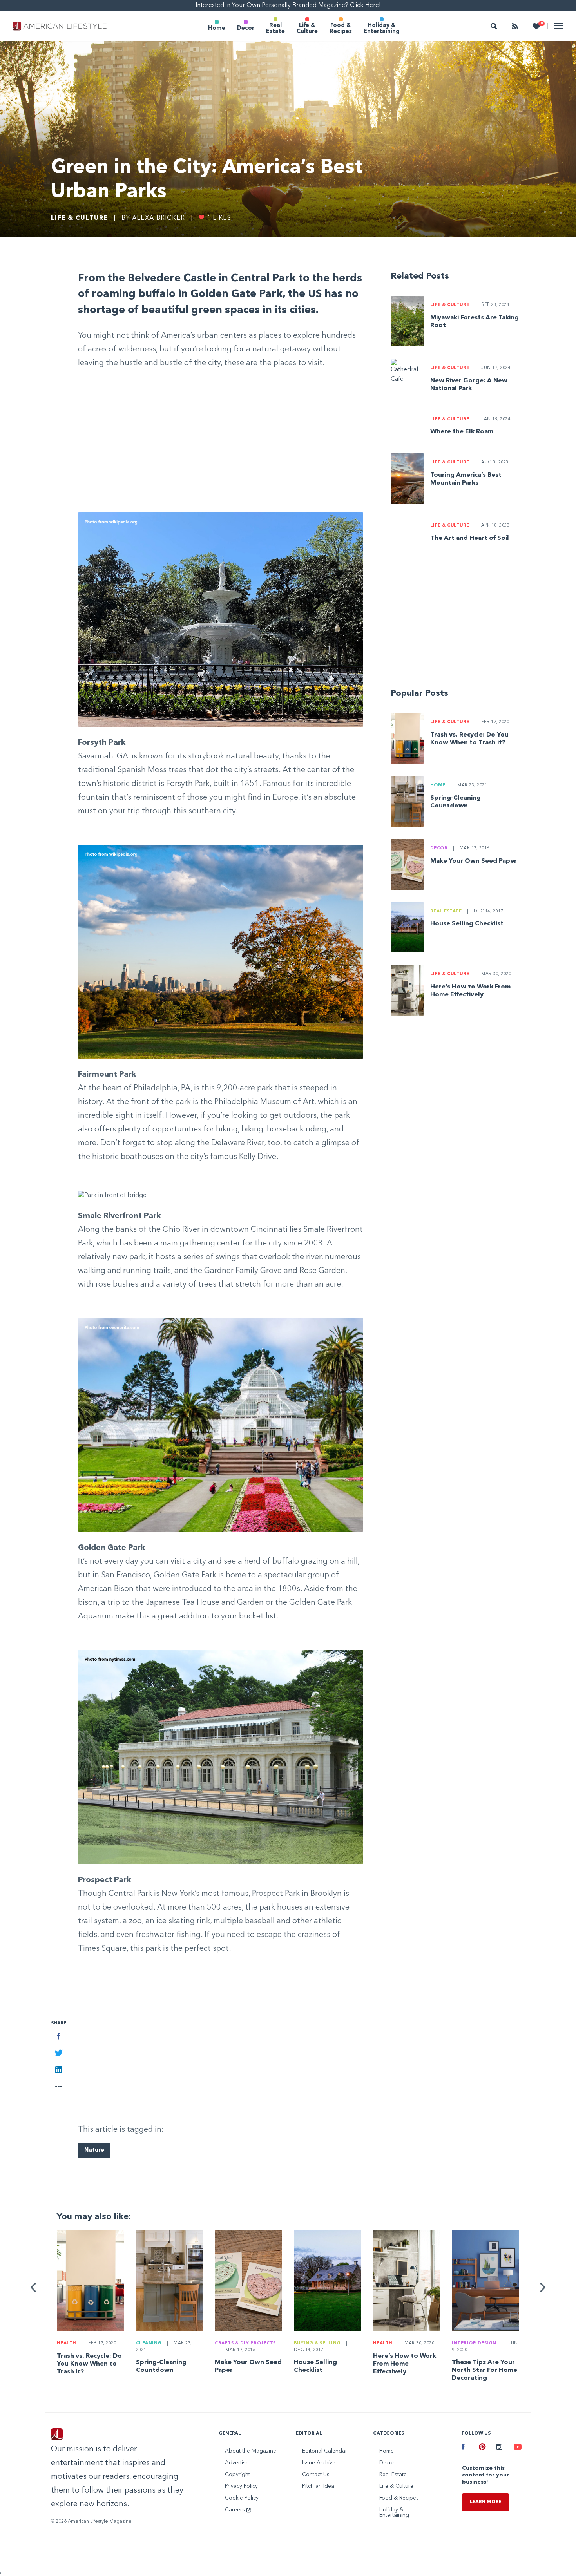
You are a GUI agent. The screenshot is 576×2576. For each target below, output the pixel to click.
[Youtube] (516, 2448)
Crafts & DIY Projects (245, 2343)
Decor (246, 28)
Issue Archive (319, 2463)
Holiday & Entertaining (382, 28)
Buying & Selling (317, 2343)
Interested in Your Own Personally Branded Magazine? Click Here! (288, 5)
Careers (236, 2510)
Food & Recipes (341, 28)
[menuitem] (217, 26)
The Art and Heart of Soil (470, 538)
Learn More (485, 2502)
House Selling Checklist (467, 924)
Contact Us (316, 2475)
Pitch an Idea (318, 2486)
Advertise (237, 2463)
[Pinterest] (482, 2448)
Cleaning (149, 2343)
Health (67, 2343)
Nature (94, 2150)
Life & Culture (307, 28)
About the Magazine (251, 2451)
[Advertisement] (221, 451)
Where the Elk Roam (462, 432)
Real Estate (275, 28)
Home (217, 28)
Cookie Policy (242, 2498)
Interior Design (474, 2343)
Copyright (237, 2475)
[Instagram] (499, 2448)
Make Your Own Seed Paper (474, 861)
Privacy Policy (241, 2486)
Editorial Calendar (325, 2451)
